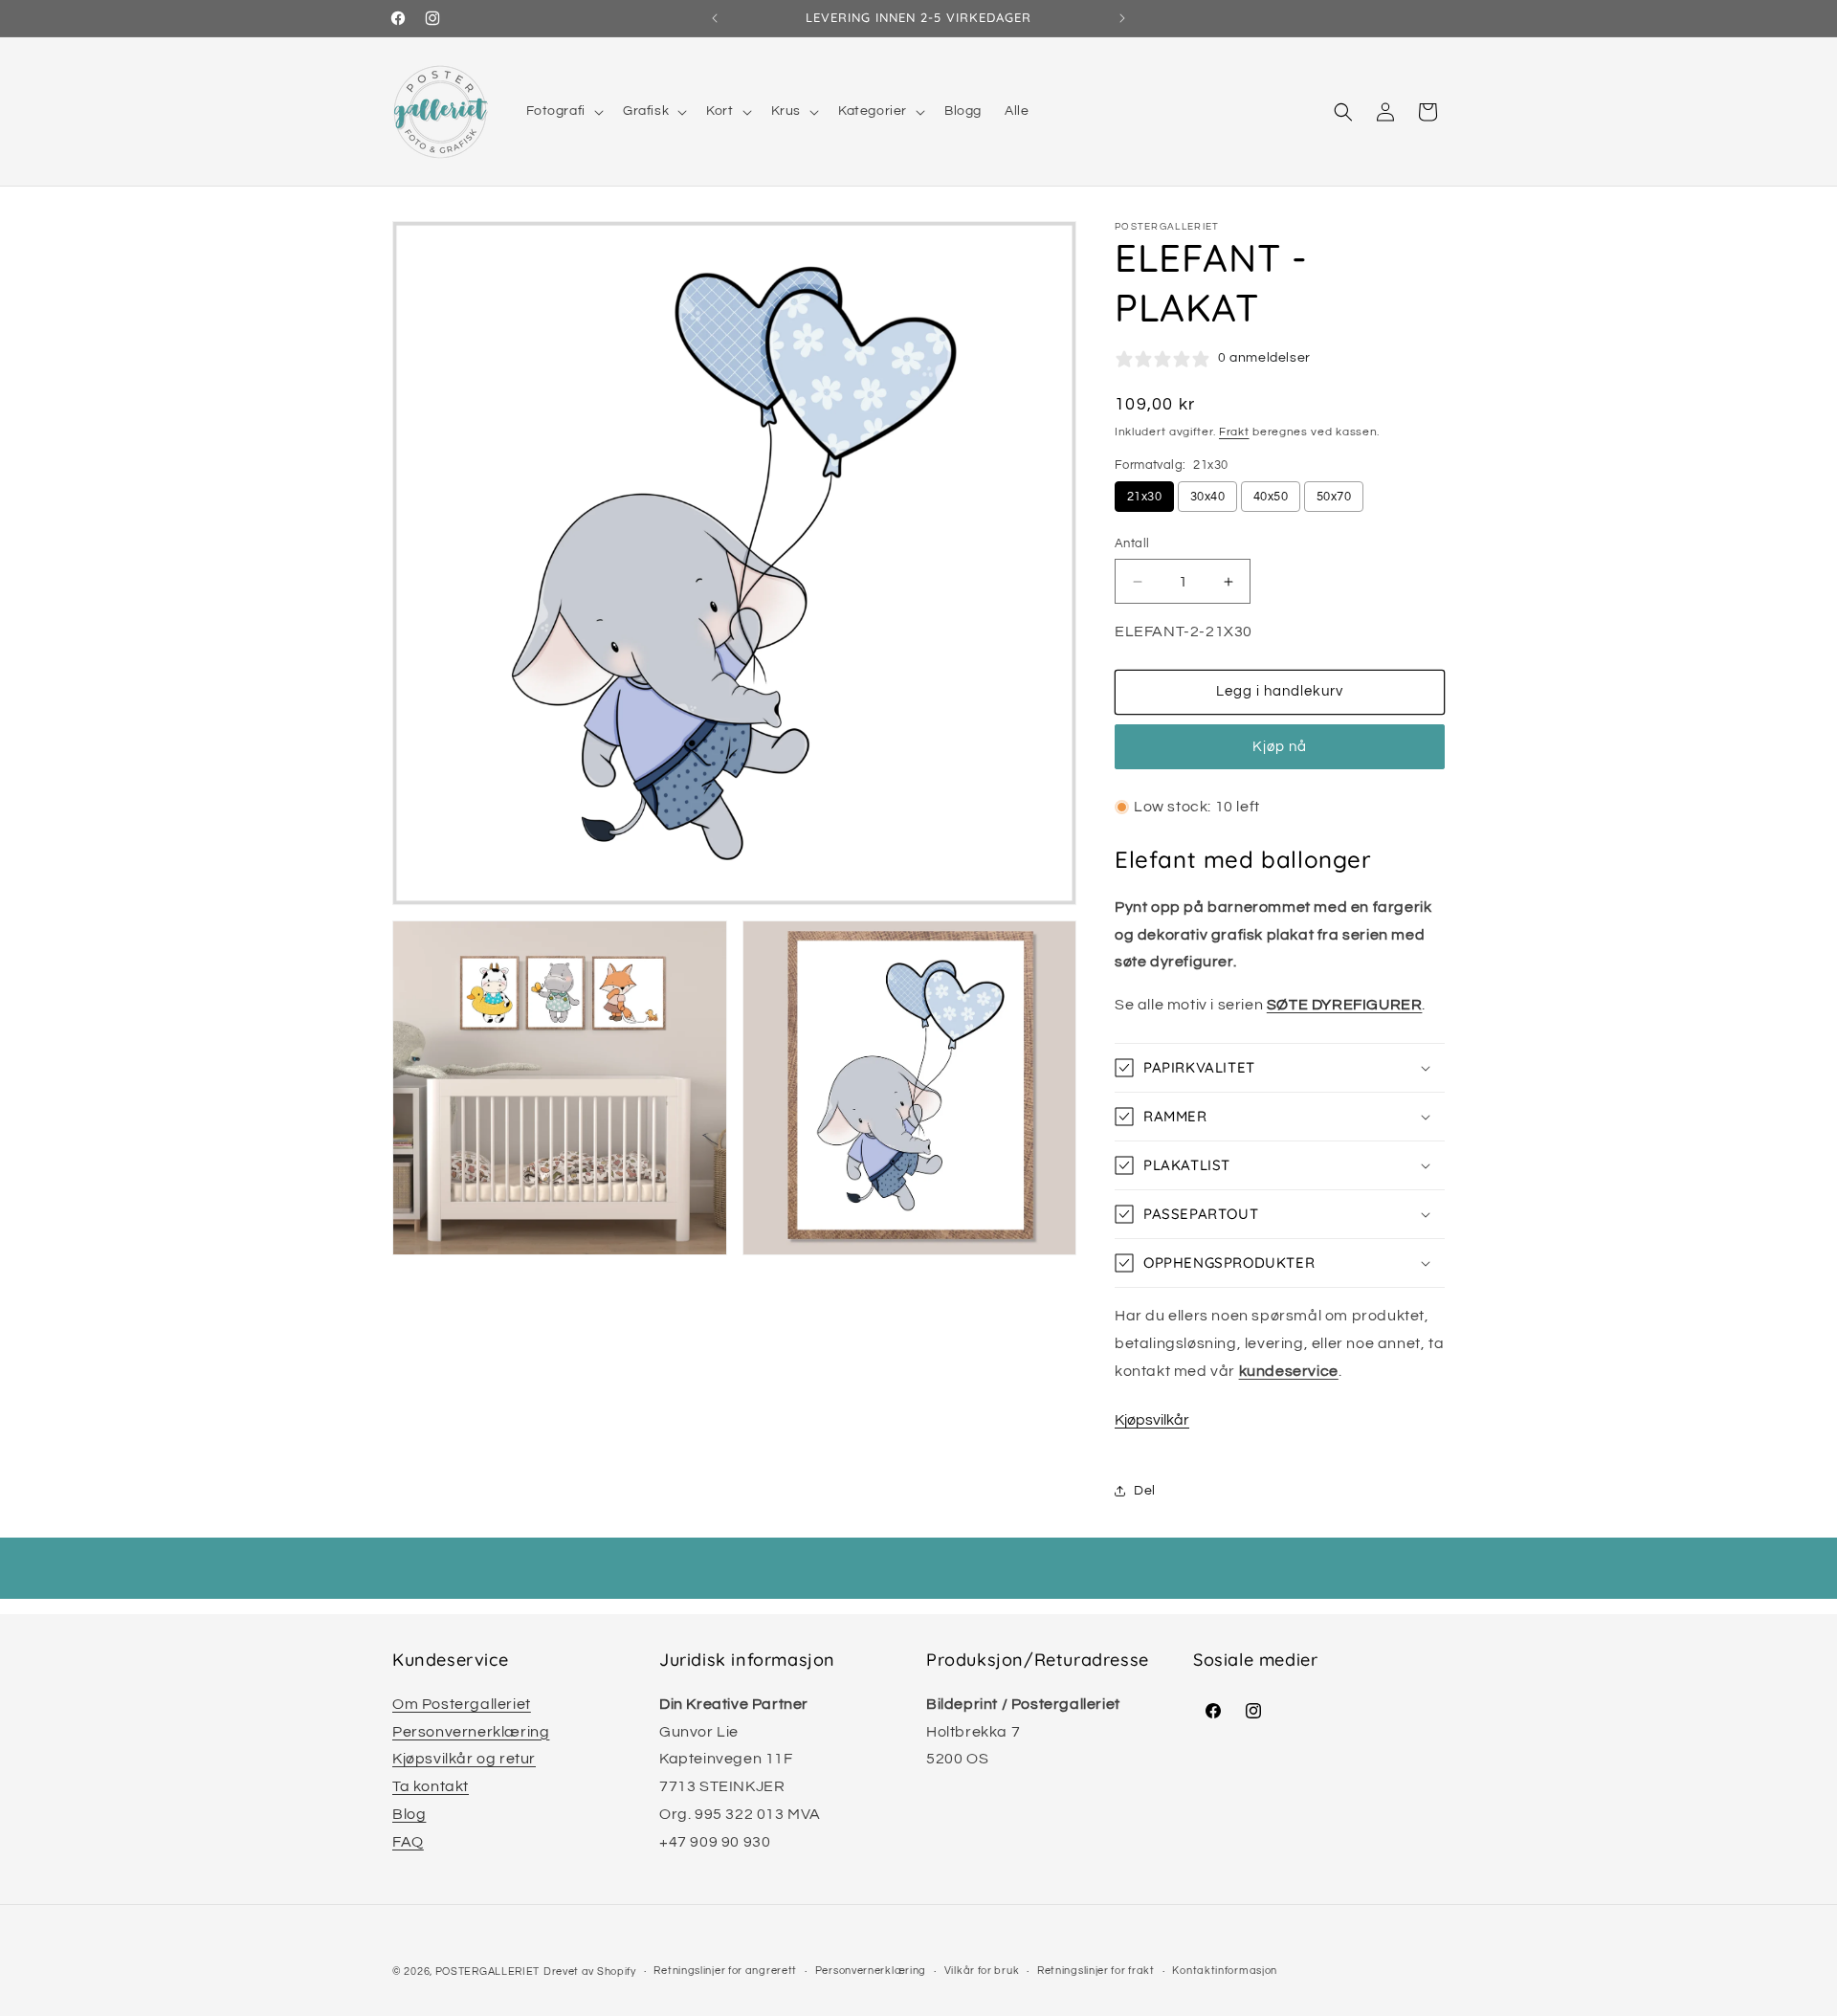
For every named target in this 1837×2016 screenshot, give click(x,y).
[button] (563, 111)
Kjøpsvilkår (1152, 1420)
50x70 (1334, 497)
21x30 (1144, 497)
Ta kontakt (431, 1786)
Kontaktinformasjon (1225, 1971)
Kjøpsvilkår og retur (464, 1759)
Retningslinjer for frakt (1096, 1971)
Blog (409, 1814)
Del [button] (1145, 1491)
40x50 (1271, 497)
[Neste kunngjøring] (1122, 18)
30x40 (1207, 497)
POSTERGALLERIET (488, 1972)
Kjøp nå (1280, 747)
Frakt (1234, 432)
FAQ (408, 1842)
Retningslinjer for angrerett (725, 1971)
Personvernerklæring (471, 1732)
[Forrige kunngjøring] (715, 18)
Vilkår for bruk (982, 1971)
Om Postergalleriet (462, 1704)
